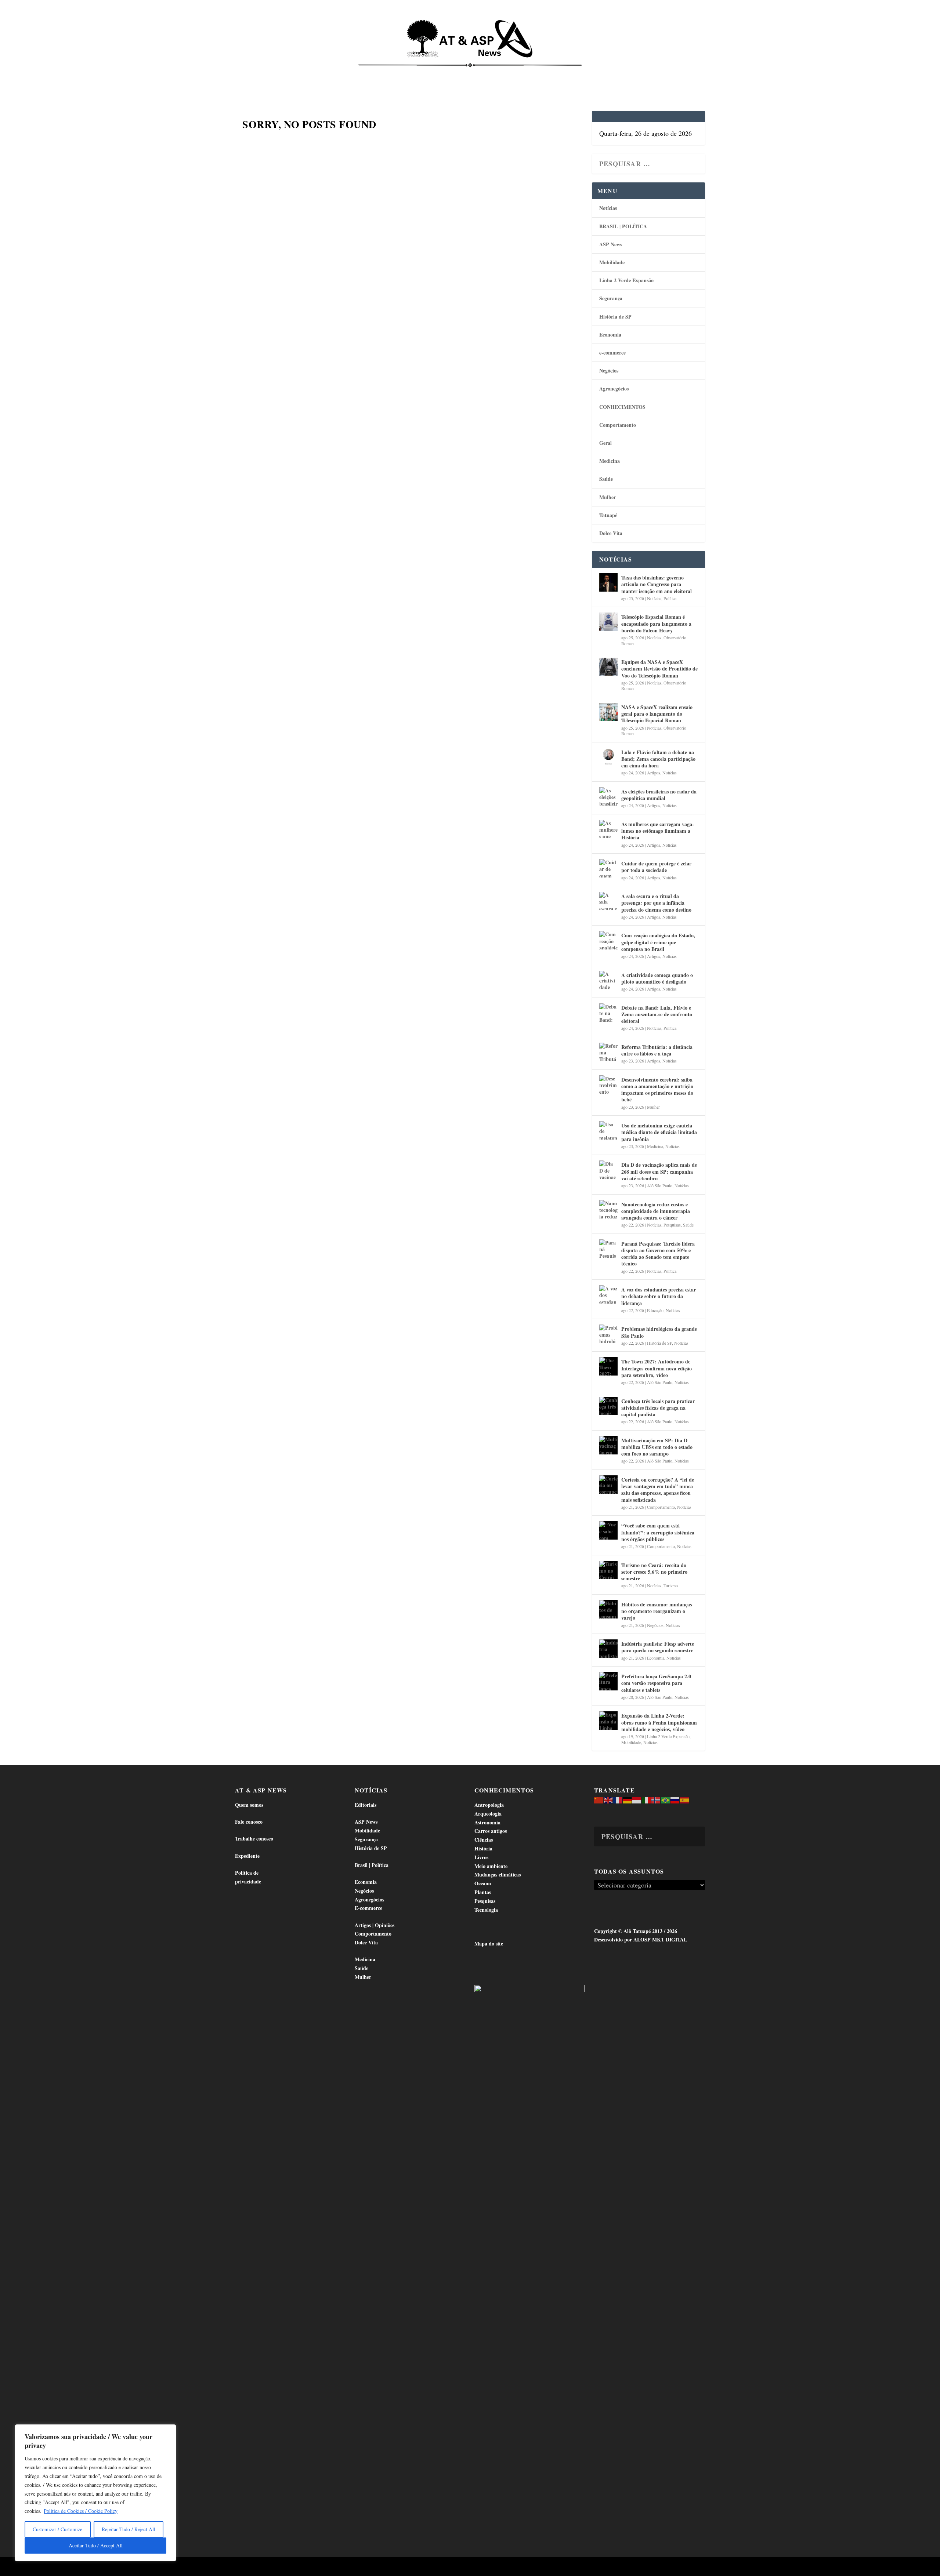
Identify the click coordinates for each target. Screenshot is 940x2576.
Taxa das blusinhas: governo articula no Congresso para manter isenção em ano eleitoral (657, 584)
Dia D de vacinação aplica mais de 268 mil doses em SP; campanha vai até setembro (659, 1171)
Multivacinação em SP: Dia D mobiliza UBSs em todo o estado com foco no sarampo (657, 1447)
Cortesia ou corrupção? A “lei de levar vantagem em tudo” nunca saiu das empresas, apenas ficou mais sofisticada (658, 1490)
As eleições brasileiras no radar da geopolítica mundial (659, 795)
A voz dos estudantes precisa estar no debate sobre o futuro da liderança (659, 1296)
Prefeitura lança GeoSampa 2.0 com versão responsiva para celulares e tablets (656, 1683)
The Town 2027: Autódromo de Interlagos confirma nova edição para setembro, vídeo (657, 1368)
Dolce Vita (629, 74)
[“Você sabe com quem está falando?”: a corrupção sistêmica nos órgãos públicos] (608, 1530)
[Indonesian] (637, 1799)
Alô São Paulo (660, 1185)
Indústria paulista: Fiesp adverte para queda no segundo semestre (658, 1647)
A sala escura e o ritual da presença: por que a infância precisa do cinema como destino (656, 903)
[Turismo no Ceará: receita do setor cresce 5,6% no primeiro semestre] (608, 1570)
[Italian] (647, 1799)
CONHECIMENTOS (622, 407)
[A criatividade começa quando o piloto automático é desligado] (608, 980)
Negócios (609, 370)
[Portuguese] (666, 1799)
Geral (605, 443)
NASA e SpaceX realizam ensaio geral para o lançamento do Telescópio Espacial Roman (657, 714)
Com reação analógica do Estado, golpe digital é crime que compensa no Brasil (658, 942)
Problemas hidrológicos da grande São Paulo (659, 1332)
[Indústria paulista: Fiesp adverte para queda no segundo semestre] (608, 1649)
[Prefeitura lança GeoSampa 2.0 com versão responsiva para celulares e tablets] (608, 1681)
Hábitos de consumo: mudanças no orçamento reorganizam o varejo (657, 1611)
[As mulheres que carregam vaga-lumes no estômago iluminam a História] (608, 829)
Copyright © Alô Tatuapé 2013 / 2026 (636, 1931)
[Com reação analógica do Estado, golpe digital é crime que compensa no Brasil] (608, 940)
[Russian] (675, 1799)
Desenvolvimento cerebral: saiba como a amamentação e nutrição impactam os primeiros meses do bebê (657, 1090)
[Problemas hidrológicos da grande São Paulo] (608, 1334)
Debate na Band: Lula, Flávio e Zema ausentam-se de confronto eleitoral (657, 1014)
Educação (655, 1310)
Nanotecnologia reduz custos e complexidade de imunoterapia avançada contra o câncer (656, 1211)
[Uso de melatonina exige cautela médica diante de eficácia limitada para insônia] (608, 1130)
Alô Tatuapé (282, 2567)
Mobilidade (612, 262)
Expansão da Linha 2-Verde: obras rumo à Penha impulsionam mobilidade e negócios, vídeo (659, 1722)
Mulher (608, 497)
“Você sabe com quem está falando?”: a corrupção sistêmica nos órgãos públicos (658, 1532)
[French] (618, 1799)
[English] (608, 1799)
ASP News (305, 74)
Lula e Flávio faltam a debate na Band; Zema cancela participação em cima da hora (658, 759)
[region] (95, 2493)
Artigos (654, 773)
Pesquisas (672, 1225)
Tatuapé (666, 74)
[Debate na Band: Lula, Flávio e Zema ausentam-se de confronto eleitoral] (608, 1013)
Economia (405, 74)
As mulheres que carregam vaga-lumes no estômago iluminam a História (658, 831)
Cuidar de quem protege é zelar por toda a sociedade (656, 867)
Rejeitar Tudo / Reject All (129, 2529)
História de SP (615, 317)
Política (670, 598)
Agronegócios (614, 388)
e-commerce (612, 353)
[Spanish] (685, 1799)
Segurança (611, 298)
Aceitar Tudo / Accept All (96, 2545)
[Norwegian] (656, 1799)
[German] (628, 1799)
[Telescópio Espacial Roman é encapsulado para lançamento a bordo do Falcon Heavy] (608, 622)
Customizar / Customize (57, 2529)
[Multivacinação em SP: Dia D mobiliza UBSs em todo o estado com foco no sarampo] (608, 1445)
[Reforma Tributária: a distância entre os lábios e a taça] (608, 1052)
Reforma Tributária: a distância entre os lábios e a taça (657, 1050)
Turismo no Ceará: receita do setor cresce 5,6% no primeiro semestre (654, 1572)
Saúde (594, 74)
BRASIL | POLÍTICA (623, 226)
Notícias (269, 74)
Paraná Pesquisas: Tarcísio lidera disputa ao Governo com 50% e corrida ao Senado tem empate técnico (658, 1254)
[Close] (169, 2431)
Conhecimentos (515, 74)
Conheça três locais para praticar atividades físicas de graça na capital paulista (658, 1408)
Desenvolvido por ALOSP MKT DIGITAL (641, 1939)
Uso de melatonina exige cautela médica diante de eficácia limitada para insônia (659, 1132)
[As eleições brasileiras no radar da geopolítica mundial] (608, 796)
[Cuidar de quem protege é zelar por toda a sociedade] (608, 868)
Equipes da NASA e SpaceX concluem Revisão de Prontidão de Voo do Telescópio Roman (659, 668)
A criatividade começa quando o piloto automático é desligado (657, 978)
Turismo (671, 1585)
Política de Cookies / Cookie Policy (81, 2511)
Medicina (561, 74)
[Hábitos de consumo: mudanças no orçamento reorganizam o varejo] (608, 1609)
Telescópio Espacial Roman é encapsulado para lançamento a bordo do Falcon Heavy (656, 623)
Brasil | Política (357, 74)
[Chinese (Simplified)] (599, 1799)
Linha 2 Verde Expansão (626, 280)
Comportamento (459, 74)
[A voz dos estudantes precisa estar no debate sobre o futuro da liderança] (608, 1294)
